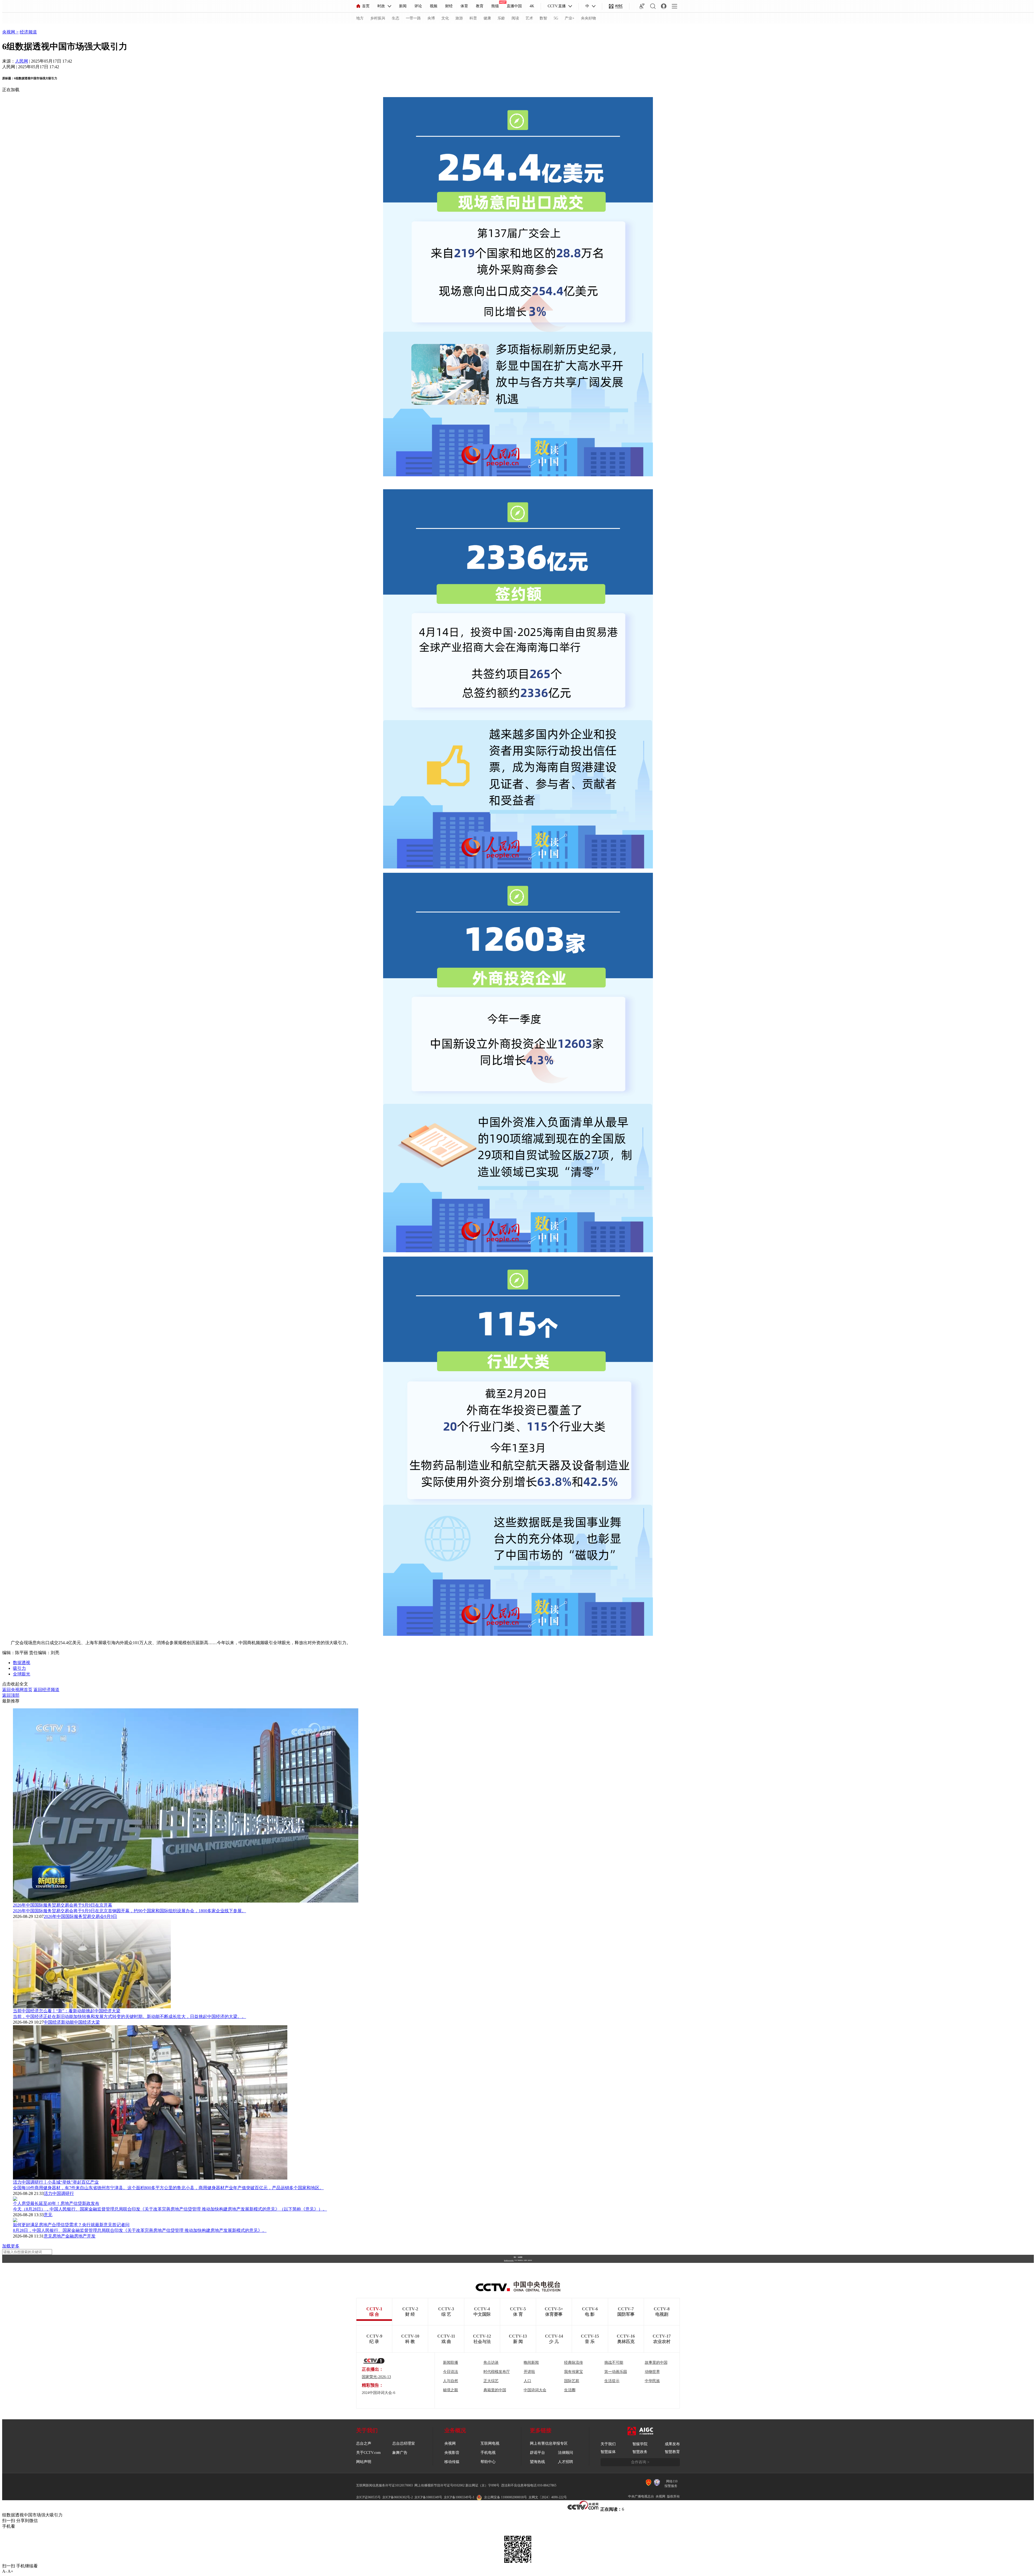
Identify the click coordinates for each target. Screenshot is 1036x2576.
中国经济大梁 (87, 2022)
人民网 (22, 61)
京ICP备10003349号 (428, 2497)
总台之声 (364, 2443)
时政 (381, 6)
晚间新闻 (531, 2363)
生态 (396, 18)
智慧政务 (640, 2452)
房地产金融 (63, 2236)
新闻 (403, 6)
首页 (366, 6)
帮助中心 (488, 2462)
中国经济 (52, 2022)
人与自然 (451, 2381)
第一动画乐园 (616, 2372)
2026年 (50, 1916)
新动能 (67, 2022)
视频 (434, 6)
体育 (464, 6)
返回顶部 (11, 1695)
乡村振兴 (378, 18)
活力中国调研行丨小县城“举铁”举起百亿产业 (56, 2182)
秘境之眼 (451, 2390)
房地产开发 (85, 2236)
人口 (527, 2381)
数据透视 (22, 1663)
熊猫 (495, 6)
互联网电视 (490, 2443)
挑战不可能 (614, 2363)
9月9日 (111, 1916)
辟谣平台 (537, 2453)
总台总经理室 (404, 2443)
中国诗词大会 (535, 2390)
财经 (449, 6)
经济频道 (28, 32)
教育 (480, 6)
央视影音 (452, 2453)
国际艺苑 (572, 2381)
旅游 (459, 18)
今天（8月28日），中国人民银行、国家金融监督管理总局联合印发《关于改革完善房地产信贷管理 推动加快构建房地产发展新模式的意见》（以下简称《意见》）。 (170, 2209)
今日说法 (451, 2372)
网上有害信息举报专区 (549, 2443)
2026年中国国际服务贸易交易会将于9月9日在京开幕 (63, 1905)
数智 (543, 18)
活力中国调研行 (59, 2193)
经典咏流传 (574, 2363)
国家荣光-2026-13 (376, 2377)
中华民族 (652, 2381)
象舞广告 (400, 2453)
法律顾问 (565, 2453)
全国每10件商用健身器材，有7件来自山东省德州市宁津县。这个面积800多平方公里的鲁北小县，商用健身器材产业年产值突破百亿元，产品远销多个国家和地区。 (168, 2188)
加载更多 (11, 2246)
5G (556, 18)
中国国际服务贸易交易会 (80, 1916)
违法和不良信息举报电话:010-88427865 (529, 2485)
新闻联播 (451, 2363)
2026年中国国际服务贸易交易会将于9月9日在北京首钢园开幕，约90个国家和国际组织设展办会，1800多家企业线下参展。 (129, 1911)
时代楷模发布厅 (497, 2372)
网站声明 (364, 2462)
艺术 (529, 18)
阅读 (515, 18)
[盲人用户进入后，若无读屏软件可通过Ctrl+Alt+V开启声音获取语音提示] (642, 6)
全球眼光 (22, 1674)
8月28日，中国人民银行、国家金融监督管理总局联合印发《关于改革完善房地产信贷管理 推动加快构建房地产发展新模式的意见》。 (140, 2230)
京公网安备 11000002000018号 (505, 2497)
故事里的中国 (656, 2363)
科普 (473, 18)
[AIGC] (616, 6)
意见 (48, 2215)
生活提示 (612, 2381)
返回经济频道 (46, 1690)
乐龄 (501, 18)
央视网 (9, 32)
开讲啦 (529, 2372)
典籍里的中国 (495, 2390)
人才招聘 (565, 2462)
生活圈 (570, 2390)
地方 (360, 18)
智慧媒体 (608, 2452)
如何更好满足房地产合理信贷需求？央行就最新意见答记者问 (71, 2225)
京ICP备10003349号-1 (509, 2260)
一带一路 (413, 18)
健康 (487, 18)
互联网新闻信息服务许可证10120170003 (384, 2485)
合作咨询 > (640, 2462)
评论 (418, 6)
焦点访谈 (491, 2363)
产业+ (570, 18)
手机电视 (488, 2453)
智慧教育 (672, 2452)
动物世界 (652, 2372)
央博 (431, 18)
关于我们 (608, 2444)
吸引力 (19, 1668)
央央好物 (588, 18)
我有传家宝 (574, 2372)
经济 (6, 26)
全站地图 (520, 2257)
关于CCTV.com (368, 2453)
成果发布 (672, 2444)
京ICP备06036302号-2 (398, 2497)
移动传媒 (452, 2462)
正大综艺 (491, 2381)
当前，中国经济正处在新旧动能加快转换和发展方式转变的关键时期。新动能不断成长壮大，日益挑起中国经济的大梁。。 (129, 2016)
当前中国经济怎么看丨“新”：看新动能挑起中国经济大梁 (67, 2011)
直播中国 (514, 6)
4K (532, 6)
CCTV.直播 (557, 6)
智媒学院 (640, 2444)
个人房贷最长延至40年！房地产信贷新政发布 (56, 2203)
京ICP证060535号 (368, 2497)
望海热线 (537, 2462)
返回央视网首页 (17, 1690)
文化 (445, 18)
